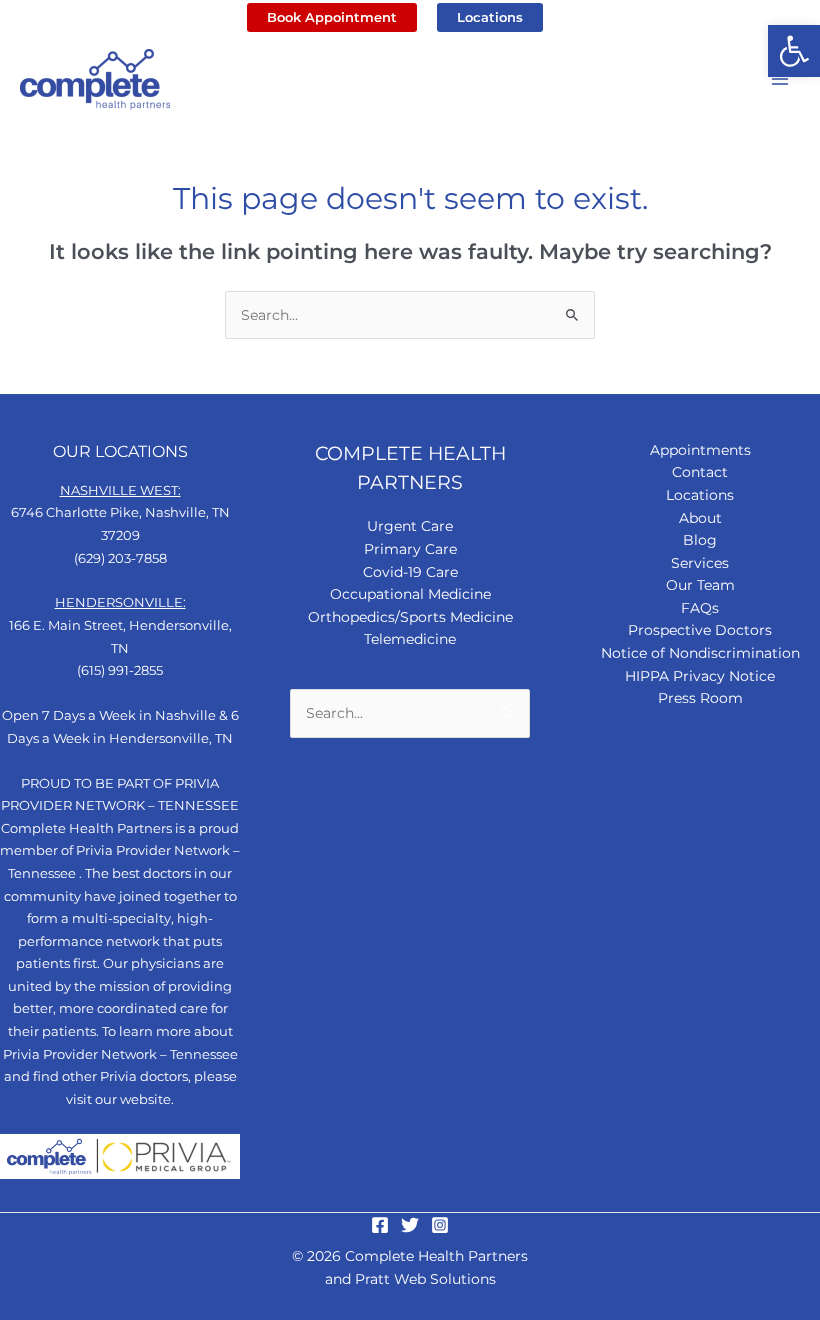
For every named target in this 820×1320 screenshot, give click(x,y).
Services (700, 563)
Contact (700, 472)
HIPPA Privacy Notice (700, 676)
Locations (700, 495)
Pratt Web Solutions (425, 1279)
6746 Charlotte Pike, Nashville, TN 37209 (120, 513)
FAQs (700, 608)
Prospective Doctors (700, 630)
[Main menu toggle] (780, 79)
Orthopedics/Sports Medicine (410, 617)
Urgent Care (410, 526)
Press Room (700, 698)
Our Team (700, 585)
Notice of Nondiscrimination (700, 653)
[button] (794, 51)
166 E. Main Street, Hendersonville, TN (120, 625)
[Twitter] (410, 1225)
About (700, 518)
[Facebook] (380, 1225)
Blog (700, 540)
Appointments (700, 450)
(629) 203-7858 (120, 558)
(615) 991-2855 (120, 670)
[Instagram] (440, 1225)
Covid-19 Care (410, 572)
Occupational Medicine (410, 594)
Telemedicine (410, 639)
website (145, 1099)
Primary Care (410, 549)
